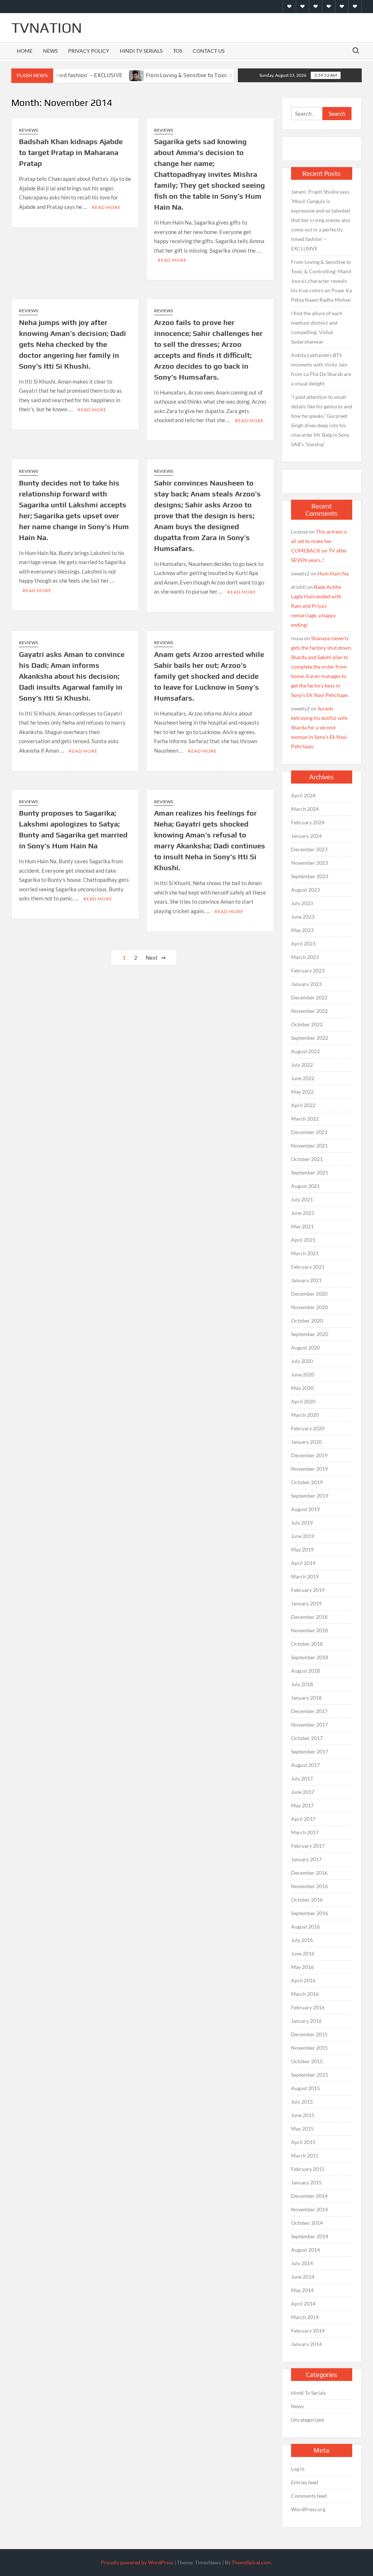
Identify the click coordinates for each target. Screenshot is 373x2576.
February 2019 (308, 1590)
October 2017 (307, 1738)
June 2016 (303, 1953)
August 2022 (305, 1051)
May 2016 (302, 1967)
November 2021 (309, 1146)
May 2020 (302, 1388)
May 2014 (302, 2290)
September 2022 (310, 1038)
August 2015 (305, 2088)
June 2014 (303, 2277)
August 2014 (305, 2250)
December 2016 (309, 1873)
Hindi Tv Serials (141, 51)
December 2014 (309, 2196)
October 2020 (307, 1321)
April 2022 (303, 1105)
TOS (178, 51)
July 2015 (302, 2102)
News (50, 51)
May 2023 (302, 930)
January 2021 (306, 1280)
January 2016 (306, 2021)
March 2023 (305, 957)
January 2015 (306, 2182)
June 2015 (303, 2115)
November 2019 (309, 1469)
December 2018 (309, 1617)
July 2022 (302, 1065)
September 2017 (310, 1751)
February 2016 (308, 2007)
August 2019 (305, 1509)
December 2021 (309, 1132)
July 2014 (302, 2263)
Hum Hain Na (333, 573)
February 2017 (308, 1846)
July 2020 (302, 1361)
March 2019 (305, 1576)
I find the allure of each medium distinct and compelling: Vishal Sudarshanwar (317, 327)
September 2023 (310, 876)
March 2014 (305, 2317)
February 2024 (308, 822)
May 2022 (302, 1092)
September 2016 (310, 1913)
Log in (298, 2469)
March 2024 (305, 809)
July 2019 (302, 1523)
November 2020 (309, 1307)
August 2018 (305, 1671)
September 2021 (310, 1172)
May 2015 (302, 2129)
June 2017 (303, 1792)
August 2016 (305, 1927)
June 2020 (303, 1374)
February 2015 (308, 2169)
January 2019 (306, 1603)
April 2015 (303, 2142)
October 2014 (307, 2223)
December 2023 (309, 849)
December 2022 (309, 997)
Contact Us (209, 51)
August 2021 (305, 1186)
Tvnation (47, 28)
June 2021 (303, 1213)
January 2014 (306, 2344)
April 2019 (303, 1563)
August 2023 (305, 890)
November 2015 (309, 2048)
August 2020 (305, 1348)
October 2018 (307, 1644)
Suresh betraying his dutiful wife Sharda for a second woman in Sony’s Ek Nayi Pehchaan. (319, 727)
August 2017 (305, 1765)
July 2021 (302, 1199)
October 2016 (307, 1900)
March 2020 (305, 1415)
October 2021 (307, 1159)
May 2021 (302, 1226)
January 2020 (306, 1442)
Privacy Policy (89, 51)
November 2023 (309, 863)
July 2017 (302, 1778)
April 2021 (303, 1240)
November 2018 (309, 1630)
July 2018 (302, 1684)
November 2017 (309, 1725)
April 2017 (303, 1819)
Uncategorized (307, 2420)
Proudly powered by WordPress (137, 2562)
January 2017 (306, 1859)
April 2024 (303, 795)
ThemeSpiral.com (251, 2562)
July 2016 (302, 1940)
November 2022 (309, 1011)
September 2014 (310, 2236)
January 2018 (306, 1698)
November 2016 (309, 1886)
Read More (106, 207)
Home (25, 51)
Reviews (28, 130)
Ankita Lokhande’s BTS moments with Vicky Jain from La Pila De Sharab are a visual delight (321, 369)
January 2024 (306, 836)
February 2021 (308, 1267)
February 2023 (308, 970)
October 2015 (307, 2061)
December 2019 (309, 1455)
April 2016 (303, 1980)
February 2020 (308, 1428)
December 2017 (309, 1711)
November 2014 (309, 2209)
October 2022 (307, 1024)
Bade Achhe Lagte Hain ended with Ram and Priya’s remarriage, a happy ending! (316, 606)
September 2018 (310, 1657)
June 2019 (303, 1536)
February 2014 (308, 2331)
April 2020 (303, 1401)
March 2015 (305, 2155)
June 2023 (303, 917)
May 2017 (302, 1805)
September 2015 (310, 2075)
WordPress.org (308, 2509)
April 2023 (303, 944)
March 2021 (305, 1253)
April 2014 (303, 2304)
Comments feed (309, 2496)
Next (152, 958)
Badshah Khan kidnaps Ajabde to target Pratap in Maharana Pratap (71, 152)
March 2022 (305, 1119)
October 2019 (307, 1482)
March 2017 (305, 1832)
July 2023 (302, 903)
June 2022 (303, 1078)
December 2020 (309, 1294)
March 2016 (305, 1994)
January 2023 (306, 984)
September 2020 (310, 1334)
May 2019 (302, 1549)
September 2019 (310, 1496)
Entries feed (305, 2482)
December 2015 (309, 2034)
